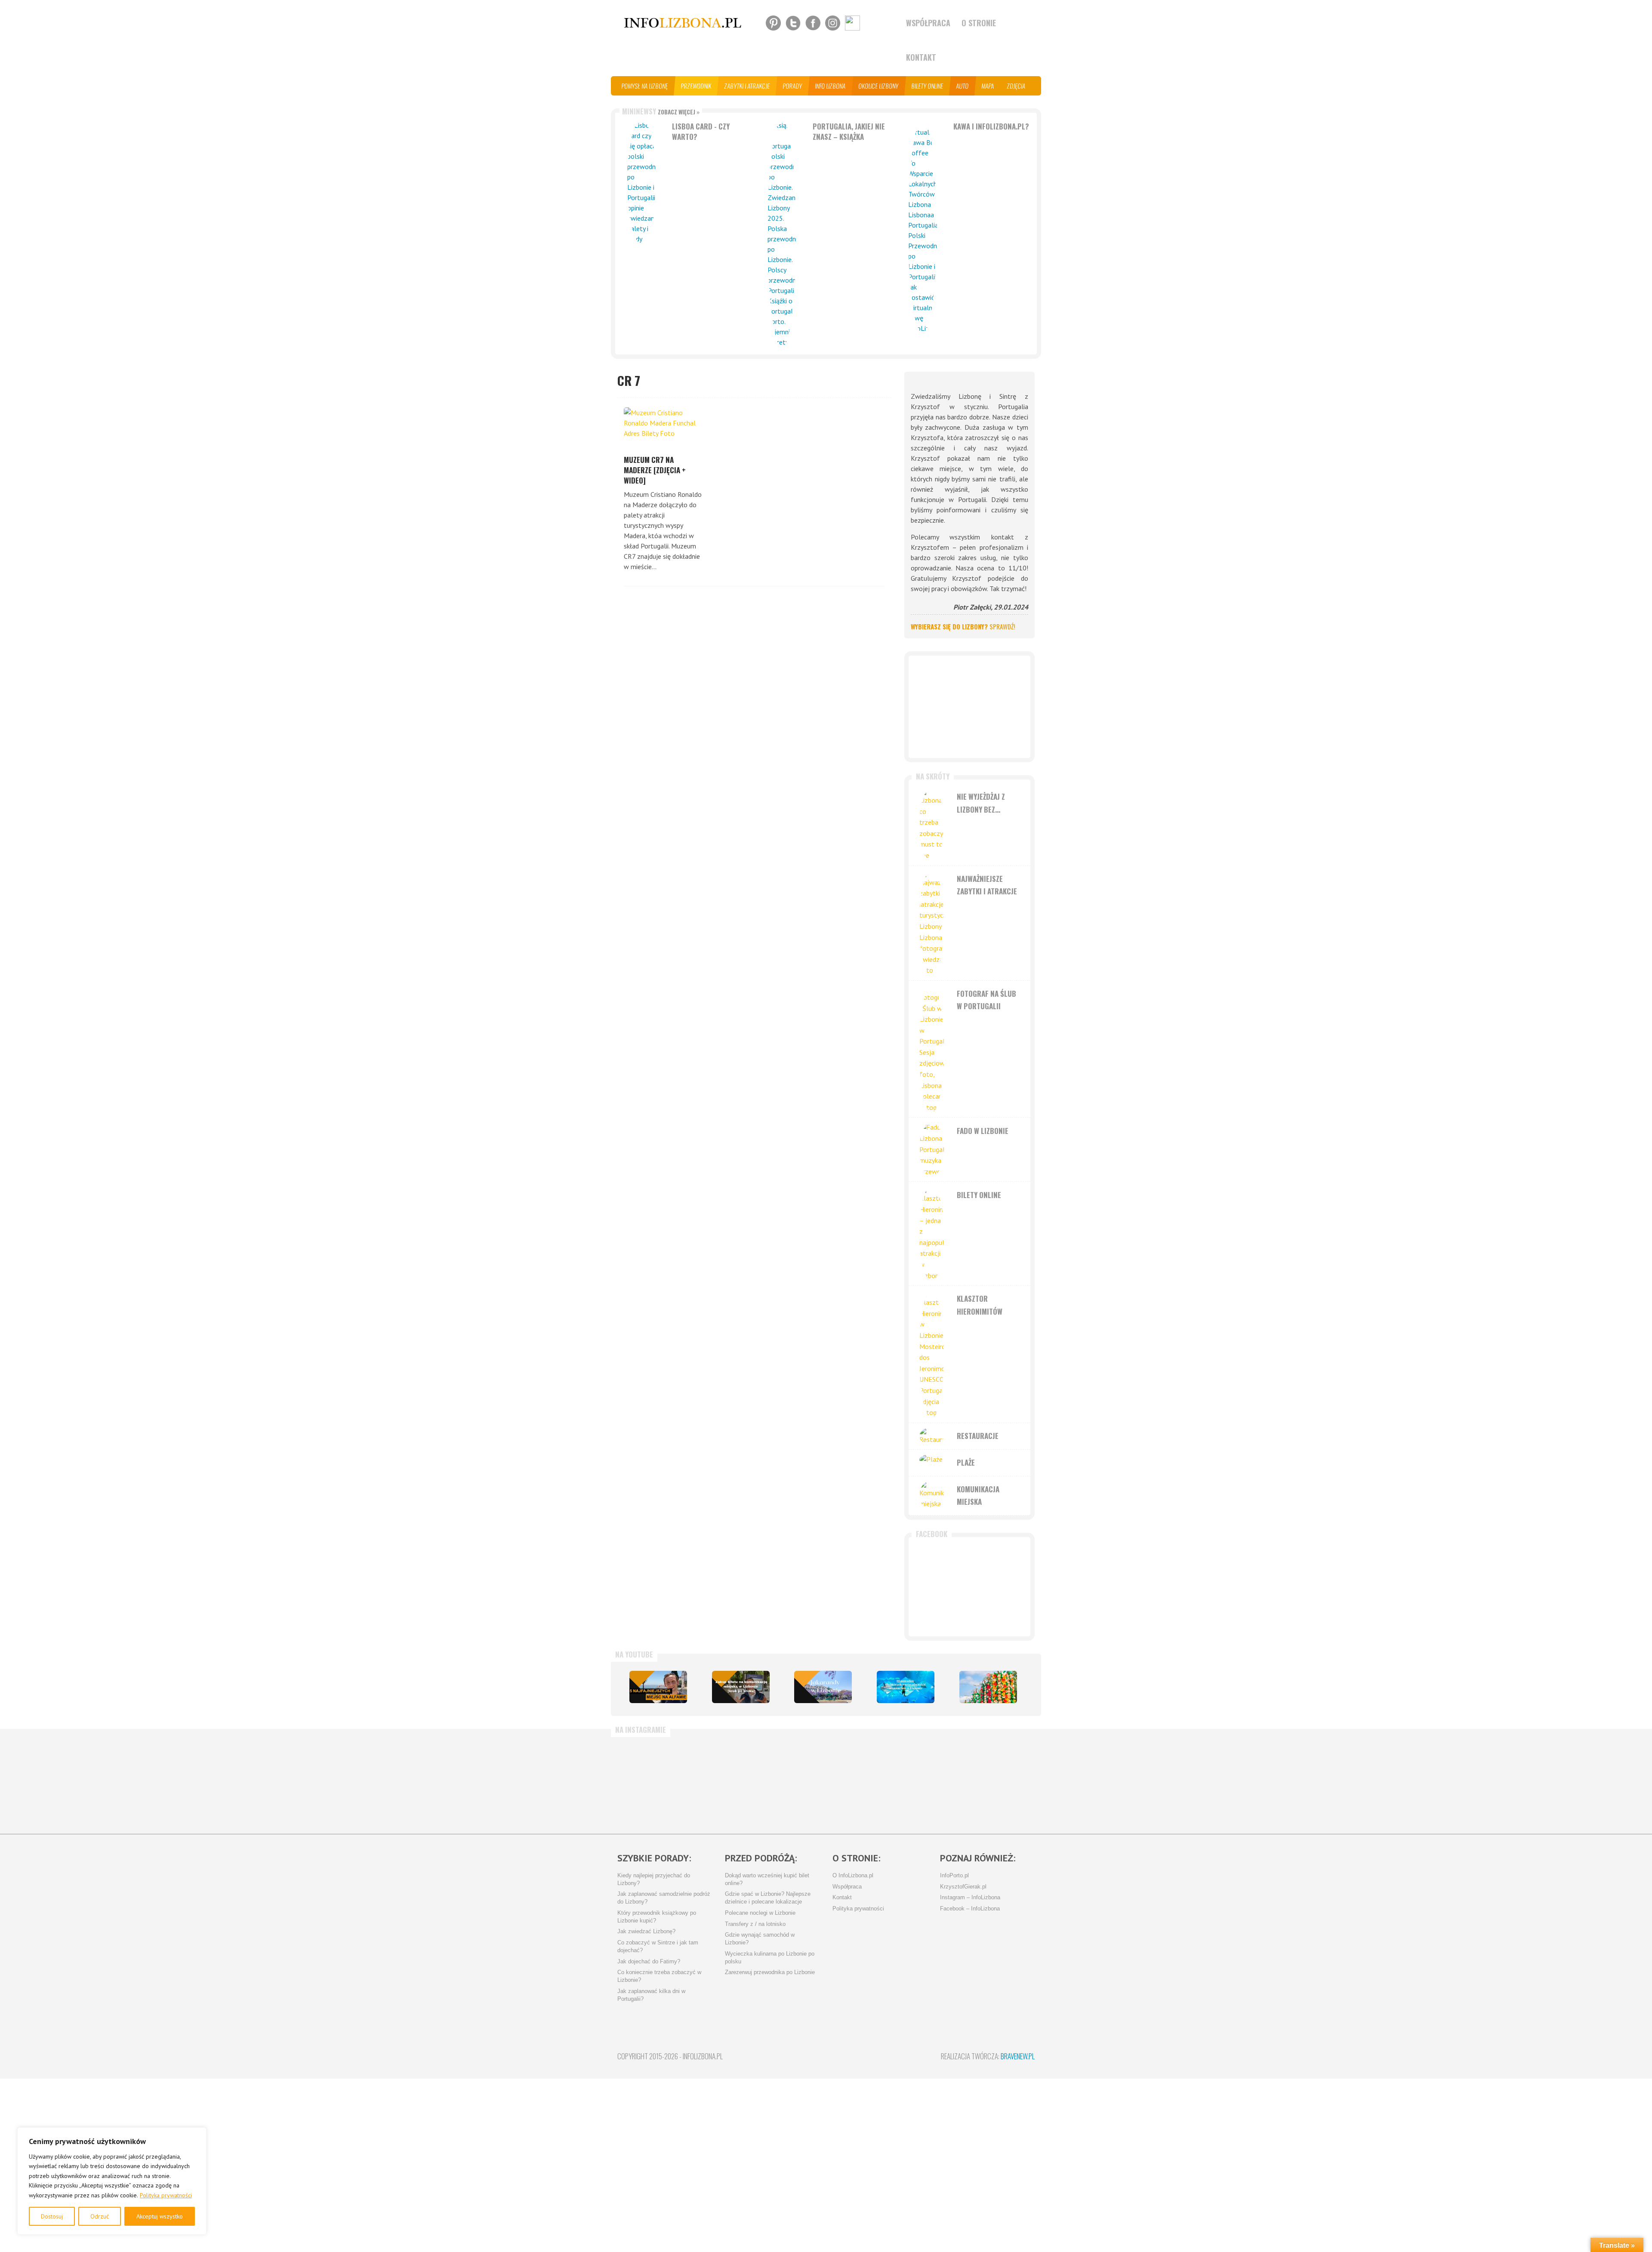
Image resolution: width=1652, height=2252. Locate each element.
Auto (963, 86)
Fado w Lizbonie (983, 1131)
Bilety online (928, 86)
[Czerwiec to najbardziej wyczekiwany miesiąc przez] (926, 1781)
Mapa (988, 86)
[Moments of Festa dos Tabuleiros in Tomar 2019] (988, 1687)
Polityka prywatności (166, 2195)
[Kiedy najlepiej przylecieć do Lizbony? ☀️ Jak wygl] (721, 1781)
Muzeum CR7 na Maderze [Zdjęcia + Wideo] (655, 470)
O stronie (979, 23)
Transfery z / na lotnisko (755, 1924)
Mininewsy (661, 111)
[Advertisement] (969, 707)
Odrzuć (100, 2216)
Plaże (966, 1462)
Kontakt (921, 57)
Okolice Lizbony (879, 86)
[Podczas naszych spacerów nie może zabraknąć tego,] (858, 1781)
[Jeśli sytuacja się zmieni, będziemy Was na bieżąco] (652, 1781)
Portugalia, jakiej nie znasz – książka (849, 131)
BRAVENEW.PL (1018, 2056)
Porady (793, 86)
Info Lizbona (831, 86)
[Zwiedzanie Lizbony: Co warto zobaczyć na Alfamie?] (658, 1687)
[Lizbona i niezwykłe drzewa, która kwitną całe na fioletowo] (823, 1687)
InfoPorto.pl (954, 1876)
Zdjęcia (1016, 86)
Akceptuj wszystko (160, 2216)
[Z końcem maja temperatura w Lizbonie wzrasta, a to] (995, 1781)
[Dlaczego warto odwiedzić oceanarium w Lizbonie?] (906, 1687)
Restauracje (978, 1436)
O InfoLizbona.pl (853, 1876)
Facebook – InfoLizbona (970, 1909)
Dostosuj (52, 2216)
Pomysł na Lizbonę (645, 86)
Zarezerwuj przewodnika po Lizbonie (770, 1972)
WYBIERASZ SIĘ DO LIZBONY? (963, 626)
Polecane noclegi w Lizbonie (760, 1913)
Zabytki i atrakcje (747, 86)
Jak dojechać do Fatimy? (649, 1962)
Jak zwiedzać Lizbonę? (646, 1932)
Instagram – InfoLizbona (970, 1898)
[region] (112, 2181)
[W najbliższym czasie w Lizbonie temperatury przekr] (789, 1781)
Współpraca (928, 23)
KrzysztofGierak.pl (963, 1887)
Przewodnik (696, 86)
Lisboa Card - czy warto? (701, 131)
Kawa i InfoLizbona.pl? (991, 126)
